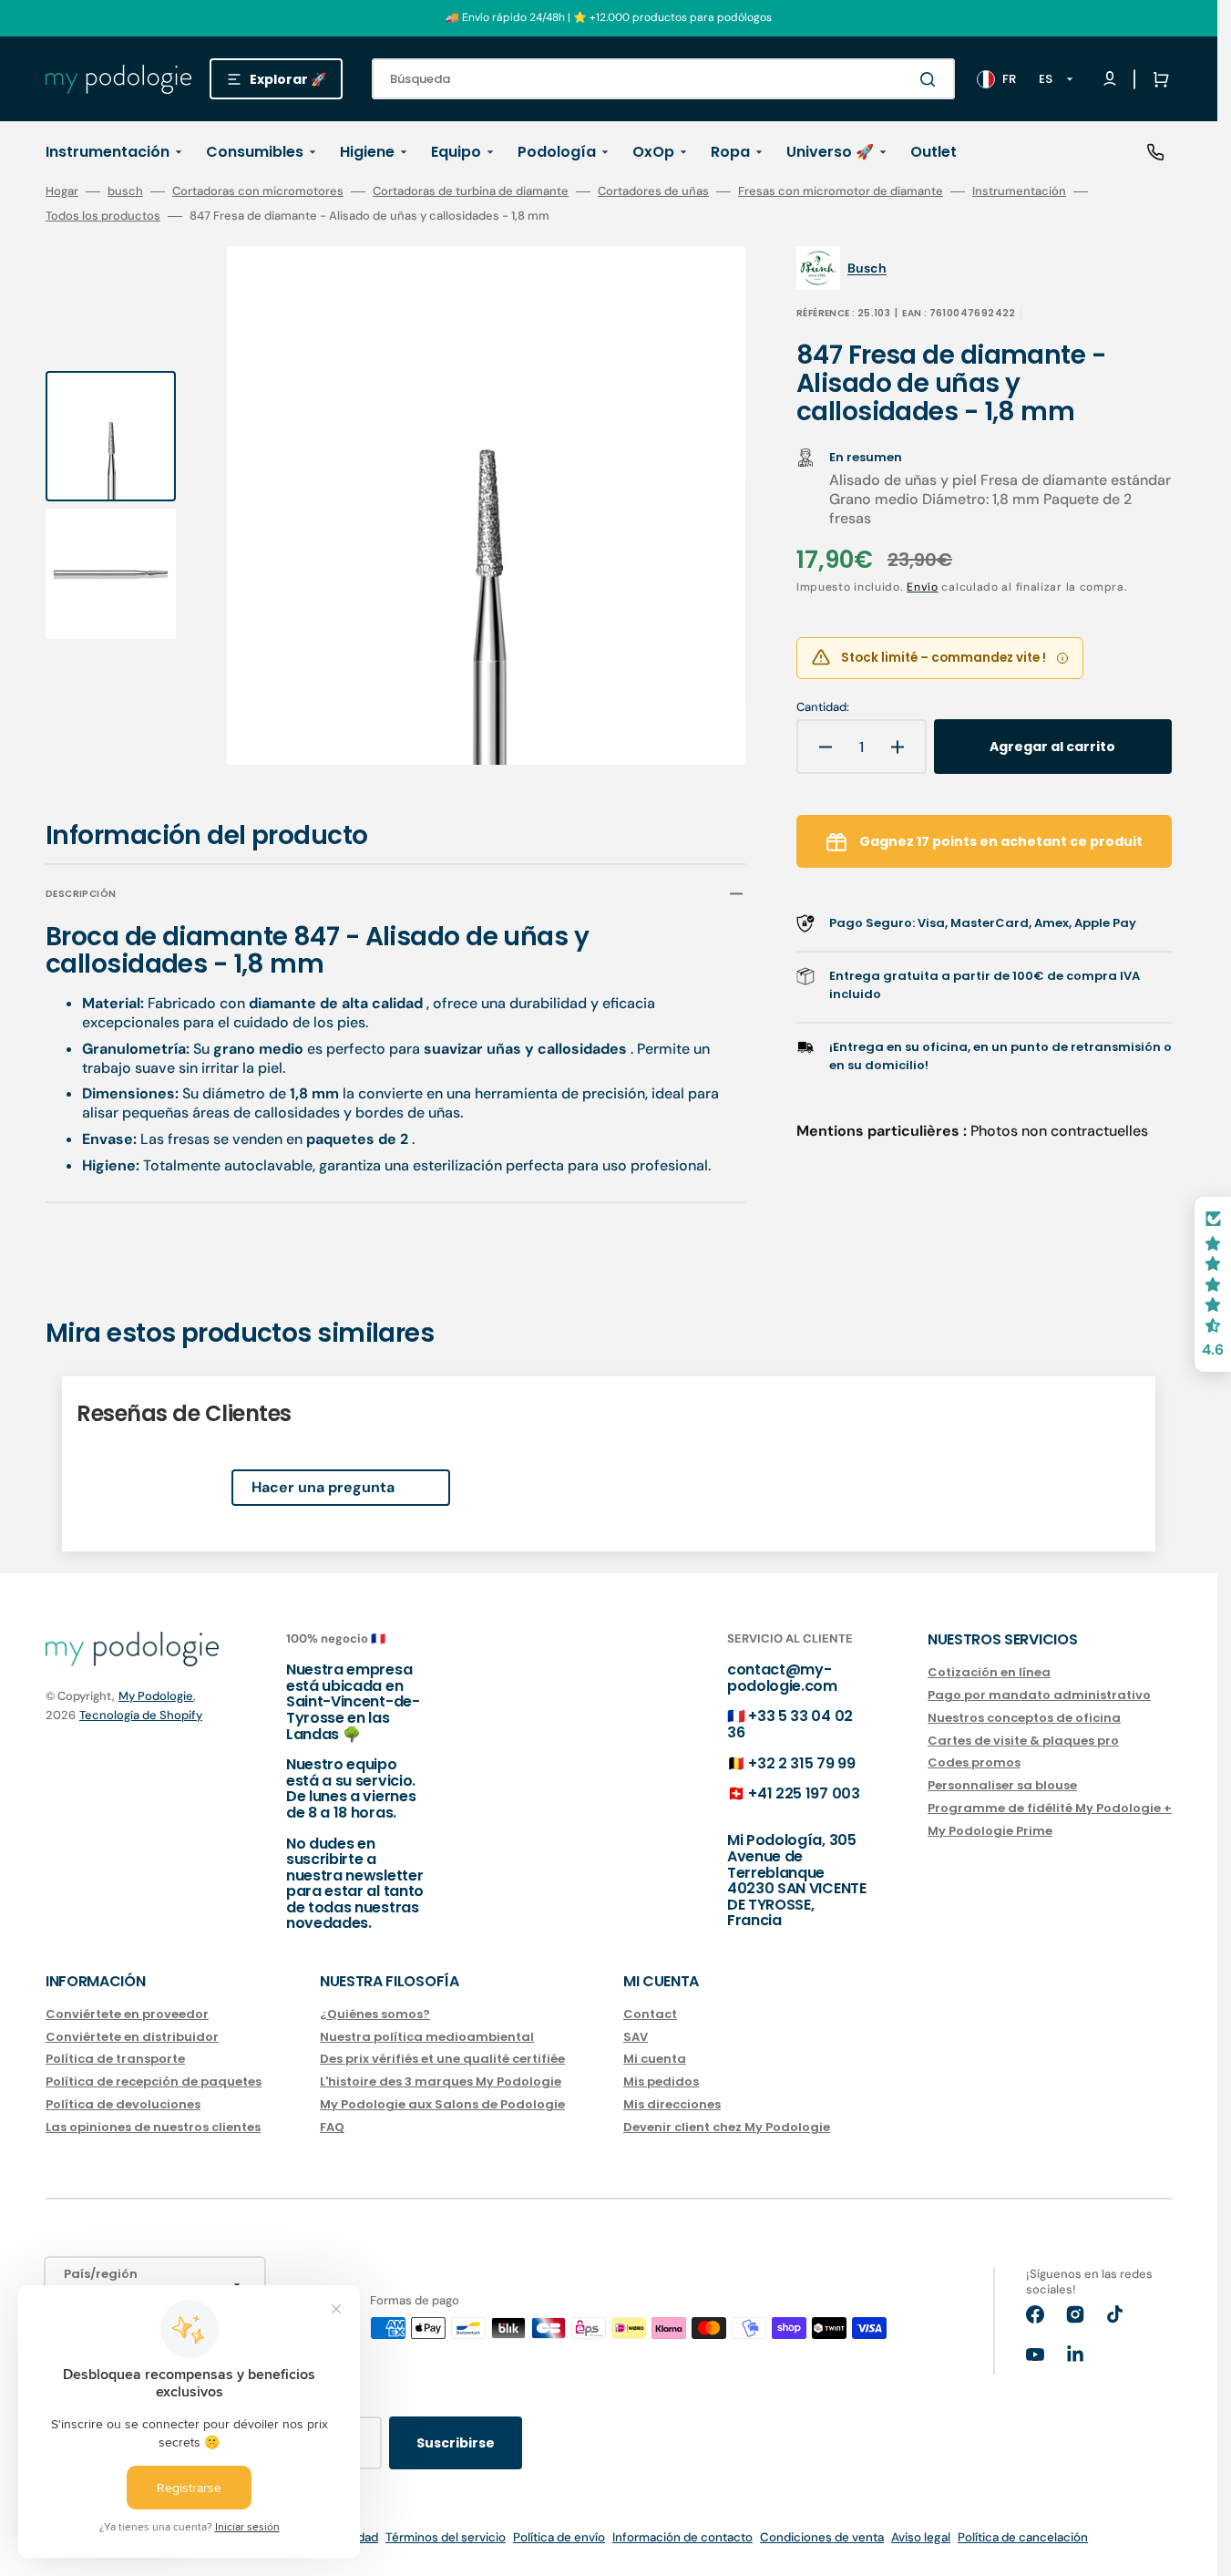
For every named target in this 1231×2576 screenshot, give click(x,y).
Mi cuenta (655, 2059)
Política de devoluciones (123, 2104)
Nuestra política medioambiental (427, 2037)
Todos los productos (103, 216)
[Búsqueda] (931, 79)
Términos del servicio (446, 2537)
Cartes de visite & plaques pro (1023, 1741)
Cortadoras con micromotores (258, 191)
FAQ (332, 2127)
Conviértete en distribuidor (132, 2037)
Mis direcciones (672, 2104)
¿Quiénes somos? (375, 2015)
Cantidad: (823, 707)
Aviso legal (921, 2537)
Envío (923, 587)
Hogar (62, 191)
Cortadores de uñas (653, 191)
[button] (1157, 79)
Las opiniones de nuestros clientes (153, 2127)
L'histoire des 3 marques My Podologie (441, 2081)
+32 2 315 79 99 (801, 1763)
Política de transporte (115, 2059)
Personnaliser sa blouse (1002, 1785)
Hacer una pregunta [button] (323, 1487)
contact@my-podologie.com (782, 1678)
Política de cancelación (1023, 2537)
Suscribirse (456, 2443)
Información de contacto (682, 2537)
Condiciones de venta (822, 2537)
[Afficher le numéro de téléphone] (1155, 152)
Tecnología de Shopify (141, 1715)
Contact (650, 2015)
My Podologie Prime (990, 1831)
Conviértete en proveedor (127, 2015)
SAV (636, 2037)
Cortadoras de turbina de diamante (471, 191)
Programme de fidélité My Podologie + (1050, 1808)
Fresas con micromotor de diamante (841, 191)
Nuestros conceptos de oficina (1024, 1718)
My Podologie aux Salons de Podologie (442, 2104)
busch (125, 191)
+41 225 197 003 (804, 1793)
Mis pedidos (661, 2081)
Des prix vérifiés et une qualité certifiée (442, 2059)
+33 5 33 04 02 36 (790, 1724)
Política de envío (559, 2537)
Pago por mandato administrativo (1039, 1695)
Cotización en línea (989, 1673)
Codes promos (974, 1762)
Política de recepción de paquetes (154, 2081)
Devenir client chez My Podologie (727, 2127)
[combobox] (663, 79)
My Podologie (156, 1696)
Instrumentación (1019, 191)
